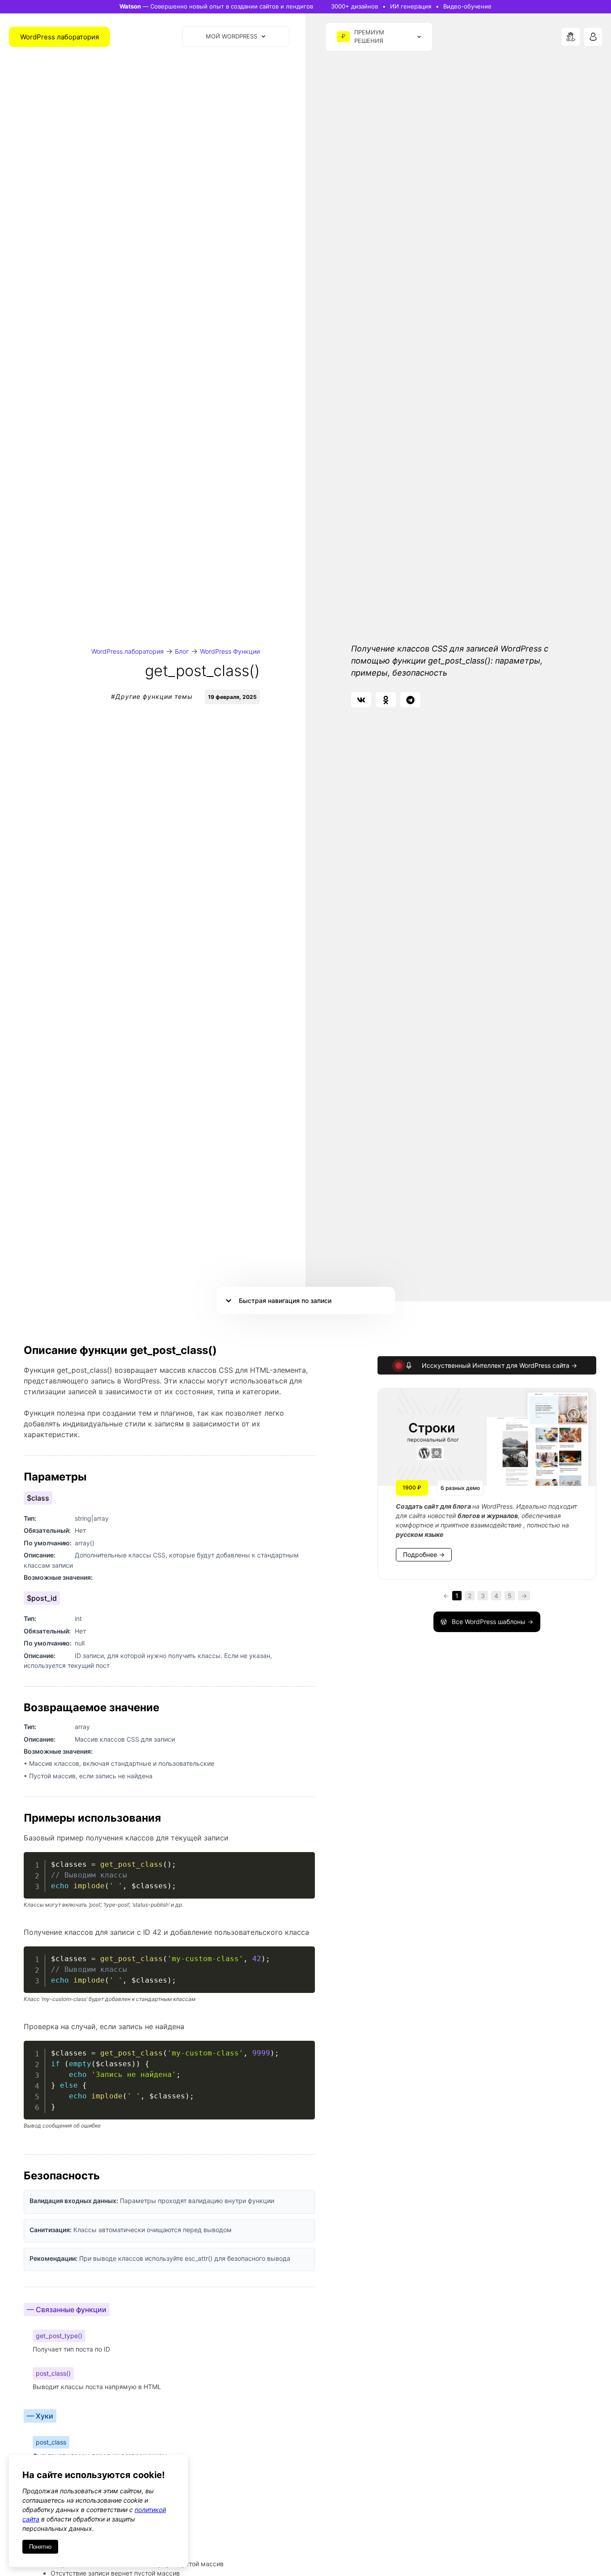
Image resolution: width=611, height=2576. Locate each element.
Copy (303, 1860)
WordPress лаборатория (127, 651)
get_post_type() (59, 2336)
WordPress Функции (230, 651)
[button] (361, 700)
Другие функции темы (154, 696)
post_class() (53, 2373)
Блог (182, 651)
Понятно (40, 2547)
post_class (51, 2442)
